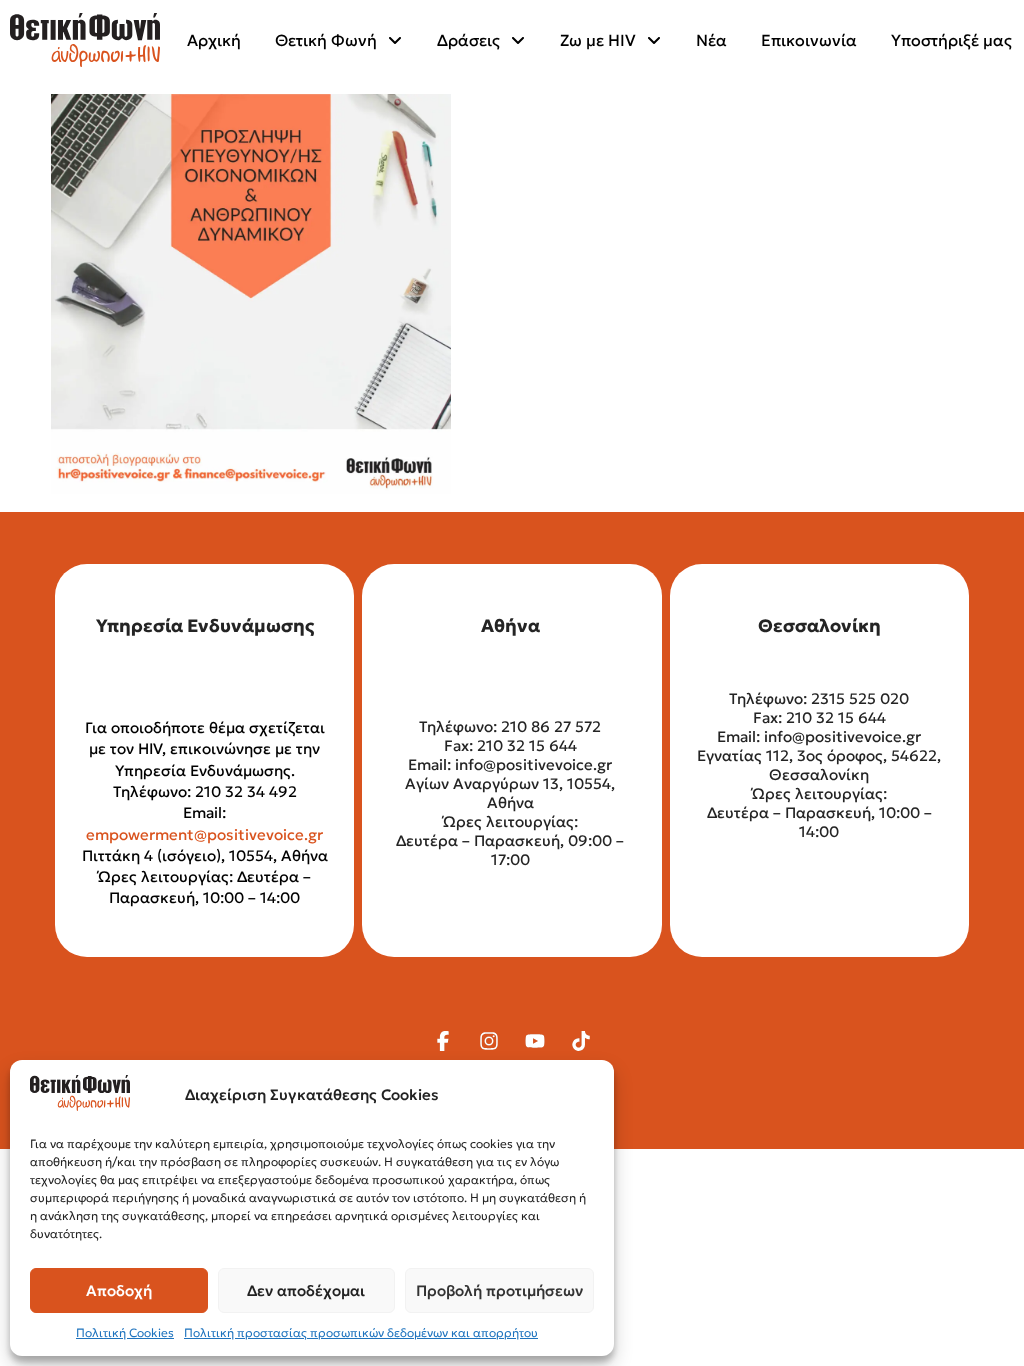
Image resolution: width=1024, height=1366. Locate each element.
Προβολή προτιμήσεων (499, 1290)
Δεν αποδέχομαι (306, 1290)
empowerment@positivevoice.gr (204, 834)
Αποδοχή (119, 1290)
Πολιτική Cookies (125, 1332)
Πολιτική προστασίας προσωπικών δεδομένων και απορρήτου (361, 1332)
